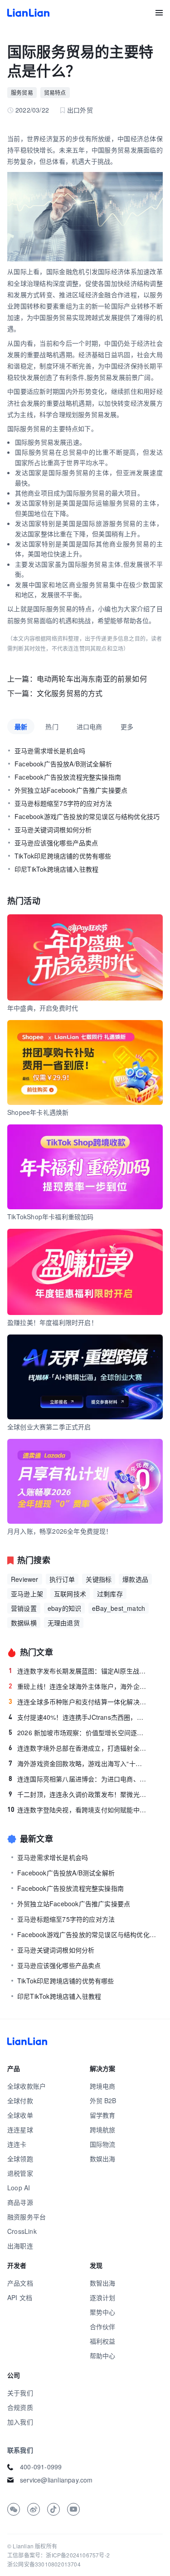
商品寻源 (20, 2202)
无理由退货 (64, 1623)
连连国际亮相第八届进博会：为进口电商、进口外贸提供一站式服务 (78, 1779)
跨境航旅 (103, 2129)
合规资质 (20, 2407)
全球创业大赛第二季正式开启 (49, 1427)
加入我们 (20, 2422)
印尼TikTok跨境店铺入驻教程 (56, 869)
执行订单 (62, 1579)
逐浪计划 (103, 2297)
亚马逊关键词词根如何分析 (53, 829)
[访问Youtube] (73, 2509)
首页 (28, 13)
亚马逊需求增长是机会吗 (50, 751)
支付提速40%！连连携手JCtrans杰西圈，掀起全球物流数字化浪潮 (78, 1717)
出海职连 (20, 2246)
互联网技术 (70, 1594)
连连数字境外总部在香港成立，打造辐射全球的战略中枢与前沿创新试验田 (78, 1748)
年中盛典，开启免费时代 (43, 1008)
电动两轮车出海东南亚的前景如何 (92, 679)
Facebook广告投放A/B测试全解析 (63, 764)
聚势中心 (103, 2312)
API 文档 (20, 2297)
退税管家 (20, 2173)
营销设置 (24, 1608)
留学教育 (103, 2115)
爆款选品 (135, 1579)
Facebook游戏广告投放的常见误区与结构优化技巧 (87, 816)
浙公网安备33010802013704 (44, 2564)
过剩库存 (110, 1594)
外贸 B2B (103, 2100)
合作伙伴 (103, 2326)
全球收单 (20, 2115)
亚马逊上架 (27, 1594)
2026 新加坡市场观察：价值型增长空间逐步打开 (78, 1732)
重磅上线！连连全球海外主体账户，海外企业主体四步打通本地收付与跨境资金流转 (78, 1686)
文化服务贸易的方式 (70, 693)
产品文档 (20, 2283)
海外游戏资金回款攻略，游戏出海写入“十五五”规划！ (78, 1763)
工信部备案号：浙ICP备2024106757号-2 (58, 2555)
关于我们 (20, 2393)
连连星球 (20, 2129)
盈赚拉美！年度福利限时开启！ (52, 1322)
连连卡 (17, 2144)
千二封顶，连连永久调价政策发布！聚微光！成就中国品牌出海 (78, 1794)
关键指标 (99, 1579)
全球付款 (20, 2100)
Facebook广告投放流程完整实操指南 (68, 777)
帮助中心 (103, 2355)
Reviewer (25, 1579)
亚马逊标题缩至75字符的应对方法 (63, 803)
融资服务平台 (27, 2217)
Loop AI (19, 2188)
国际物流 (103, 2144)
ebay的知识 (64, 1608)
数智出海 (103, 2283)
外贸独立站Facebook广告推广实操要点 (71, 790)
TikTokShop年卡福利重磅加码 (51, 1217)
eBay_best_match (119, 1608)
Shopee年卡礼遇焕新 (38, 1112)
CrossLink (22, 2231)
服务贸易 (22, 92)
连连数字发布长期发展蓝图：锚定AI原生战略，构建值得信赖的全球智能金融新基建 (78, 1671)
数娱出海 (103, 2159)
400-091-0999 (41, 2467)
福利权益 (103, 2341)
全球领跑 (20, 2159)
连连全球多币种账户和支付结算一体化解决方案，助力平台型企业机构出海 (78, 1702)
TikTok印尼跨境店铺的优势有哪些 (63, 856)
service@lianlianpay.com (56, 2480)
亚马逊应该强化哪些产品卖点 (56, 843)
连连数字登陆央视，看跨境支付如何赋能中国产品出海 (77, 1810)
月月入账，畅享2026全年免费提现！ (60, 1531)
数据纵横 (24, 1623)
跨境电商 (103, 2086)
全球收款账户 (27, 2086)
